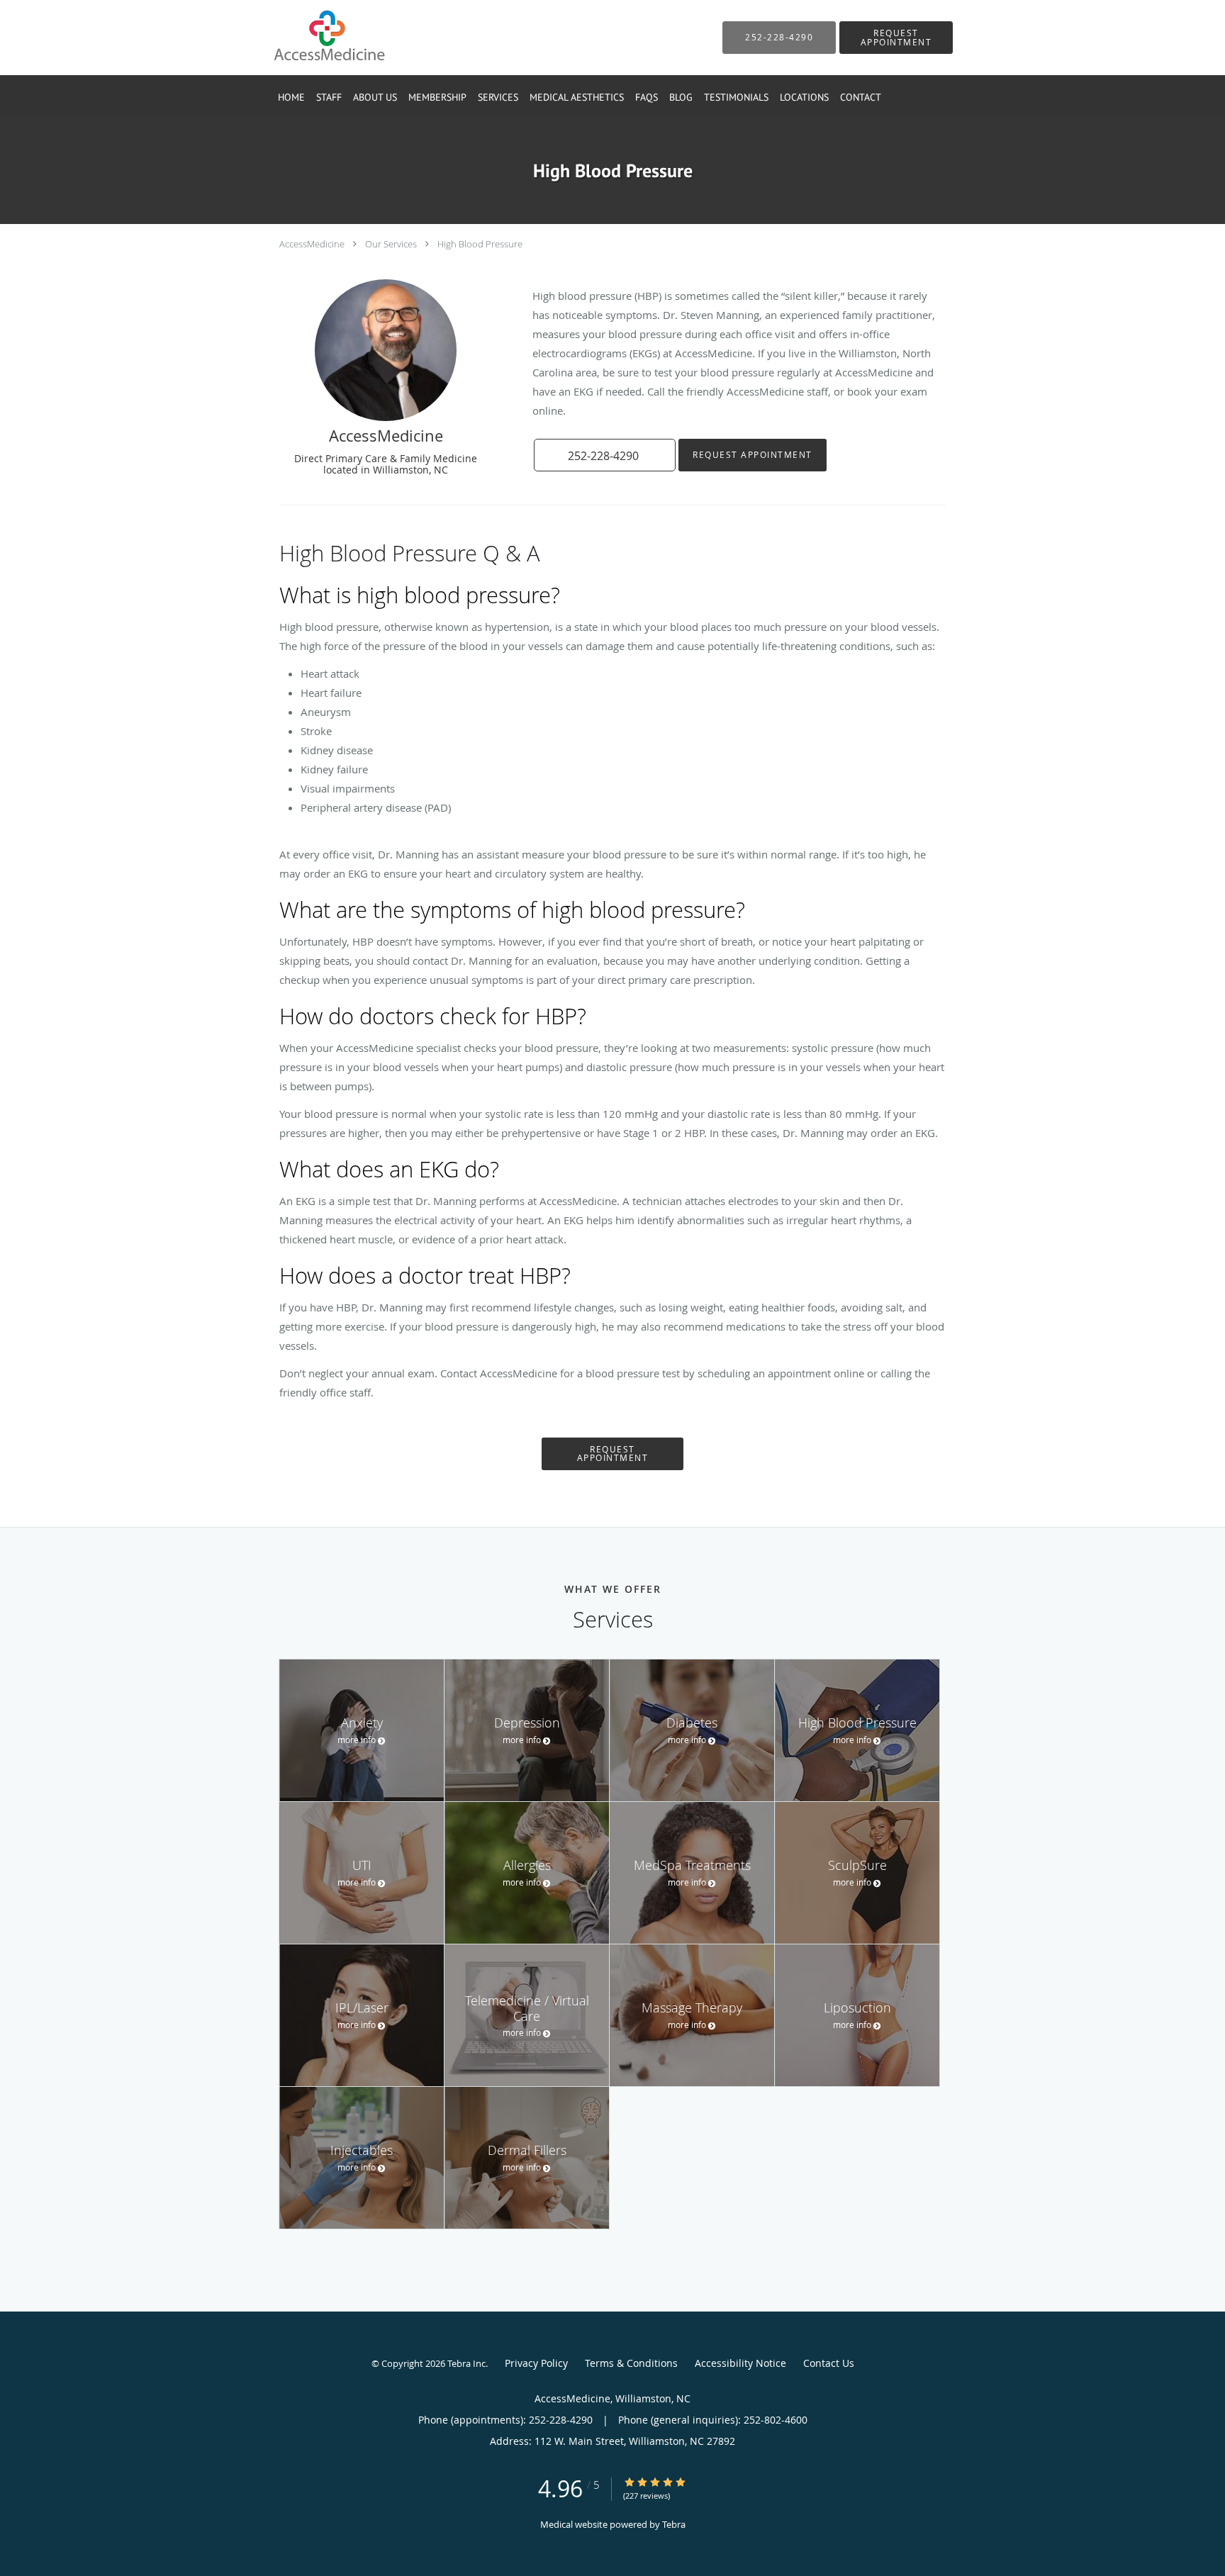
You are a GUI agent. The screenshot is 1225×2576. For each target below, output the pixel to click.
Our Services (391, 244)
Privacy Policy (536, 2363)
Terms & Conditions (631, 2363)
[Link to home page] (307, 38)
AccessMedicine (312, 244)
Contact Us (829, 2363)
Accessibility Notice (740, 2363)
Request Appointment (753, 455)
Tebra (674, 2524)
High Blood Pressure (480, 244)
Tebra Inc (466, 2363)
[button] (896, 38)
